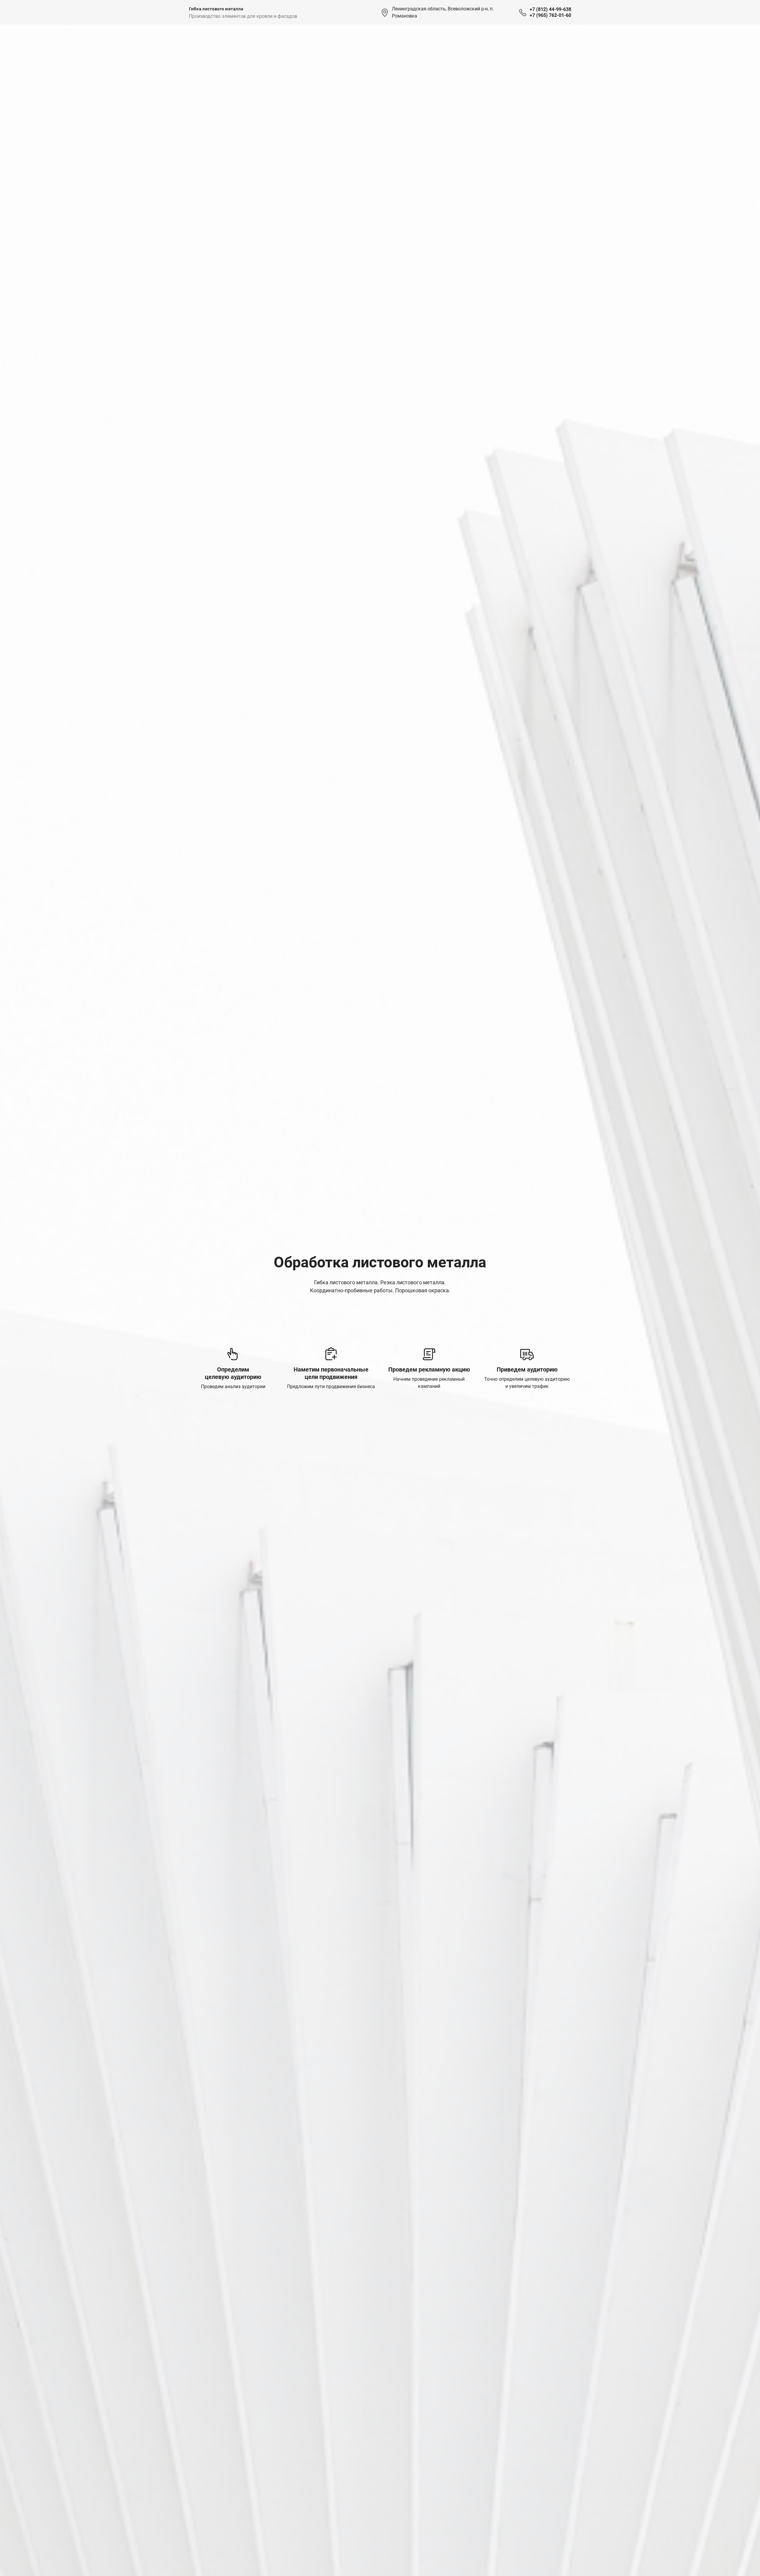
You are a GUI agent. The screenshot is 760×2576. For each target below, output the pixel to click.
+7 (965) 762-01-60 (550, 15)
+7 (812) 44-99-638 (550, 9)
